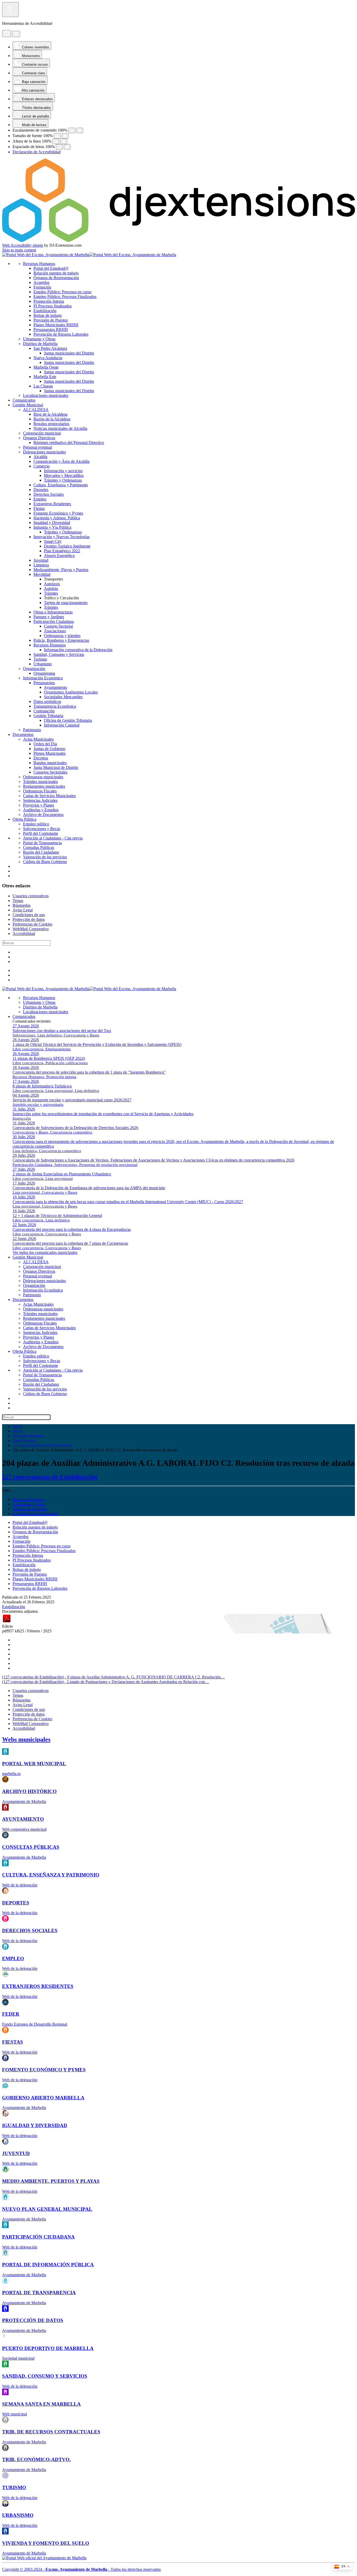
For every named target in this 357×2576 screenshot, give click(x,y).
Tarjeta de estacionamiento (66, 603)
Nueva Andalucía (48, 358)
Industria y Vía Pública (52, 527)
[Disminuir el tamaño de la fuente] (57, 136)
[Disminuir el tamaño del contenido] (72, 130)
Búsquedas (22, 905)
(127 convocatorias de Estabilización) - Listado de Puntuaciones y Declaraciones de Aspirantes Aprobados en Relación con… (106, 1682)
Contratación (44, 711)
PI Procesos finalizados (53, 306)
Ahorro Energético (59, 556)
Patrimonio (32, 730)
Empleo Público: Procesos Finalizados (65, 297)
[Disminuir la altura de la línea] (56, 141)
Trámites (51, 593)
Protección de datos (29, 919)
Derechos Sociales (49, 494)
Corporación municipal (42, 433)
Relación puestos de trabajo (56, 273)
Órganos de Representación (56, 278)
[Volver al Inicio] (89, 255)
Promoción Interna (49, 301)
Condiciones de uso (29, 915)
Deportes (41, 490)
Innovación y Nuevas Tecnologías (62, 537)
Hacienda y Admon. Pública (57, 518)
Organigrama (44, 673)
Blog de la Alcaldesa (50, 414)
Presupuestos (44, 683)
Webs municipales (26, 1739)
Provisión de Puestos (51, 320)
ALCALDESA (36, 410)
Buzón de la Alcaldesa (52, 419)
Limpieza (41, 565)
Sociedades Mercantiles (63, 697)
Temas (18, 901)
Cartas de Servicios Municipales (49, 796)
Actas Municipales (38, 739)
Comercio (42, 466)
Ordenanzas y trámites (62, 636)
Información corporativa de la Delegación (78, 650)
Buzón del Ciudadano (41, 852)
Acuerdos (41, 282)
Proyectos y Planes (39, 805)
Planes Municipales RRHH (56, 325)
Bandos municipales (50, 763)
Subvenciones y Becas (42, 829)
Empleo (40, 499)
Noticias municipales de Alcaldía (60, 428)
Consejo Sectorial (58, 626)
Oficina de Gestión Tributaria (68, 720)
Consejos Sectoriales (50, 772)
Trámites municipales (40, 782)
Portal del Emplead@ (51, 268)
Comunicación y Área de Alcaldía (61, 461)
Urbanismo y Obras (39, 339)
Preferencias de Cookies (32, 924)
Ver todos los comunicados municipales (45, 1252)
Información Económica (43, 678)
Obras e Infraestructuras (53, 612)
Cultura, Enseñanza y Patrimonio (61, 485)
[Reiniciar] (7, 34)
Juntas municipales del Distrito (69, 353)
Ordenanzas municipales (43, 777)
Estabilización (45, 311)
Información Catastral (62, 725)
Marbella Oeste (46, 367)
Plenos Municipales (50, 753)
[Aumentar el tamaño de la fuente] (65, 136)
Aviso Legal (23, 910)
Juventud (41, 560)
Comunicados (24, 400)
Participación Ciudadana (54, 621)
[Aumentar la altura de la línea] (64, 141)
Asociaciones (55, 631)
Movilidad (42, 574)
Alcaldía (40, 457)
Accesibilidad (24, 934)
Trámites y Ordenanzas (63, 480)
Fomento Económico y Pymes (58, 513)
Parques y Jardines (49, 617)
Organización (34, 669)
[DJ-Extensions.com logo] (179, 241)
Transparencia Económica (55, 706)
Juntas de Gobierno (49, 749)
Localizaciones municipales (46, 395)
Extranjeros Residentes (52, 504)
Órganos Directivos (39, 438)
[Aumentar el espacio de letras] (67, 147)
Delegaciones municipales (44, 452)
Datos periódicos (47, 701)
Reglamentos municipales (44, 786)
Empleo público (36, 824)
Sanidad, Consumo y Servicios (59, 654)
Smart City (53, 541)
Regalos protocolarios (51, 424)
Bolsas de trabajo (48, 315)
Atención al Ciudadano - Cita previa (53, 838)
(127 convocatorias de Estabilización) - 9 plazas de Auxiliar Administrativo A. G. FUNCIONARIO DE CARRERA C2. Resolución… (113, 1677)
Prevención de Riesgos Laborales (61, 334)
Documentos (23, 734)
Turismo (40, 659)
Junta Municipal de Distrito (56, 767)
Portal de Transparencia (42, 843)
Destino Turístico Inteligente (67, 546)
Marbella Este (45, 377)
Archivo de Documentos (43, 814)
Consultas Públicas (39, 847)
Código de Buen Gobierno (45, 862)
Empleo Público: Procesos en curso (62, 292)
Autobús (51, 588)
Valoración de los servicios (45, 857)
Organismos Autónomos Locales (71, 692)
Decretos (41, 758)
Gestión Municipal (28, 405)
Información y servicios (63, 471)
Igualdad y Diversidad (52, 523)
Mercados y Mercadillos (64, 475)
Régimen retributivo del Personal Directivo (69, 443)
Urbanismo (43, 664)
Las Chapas (43, 386)
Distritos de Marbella (40, 344)
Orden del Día (45, 744)
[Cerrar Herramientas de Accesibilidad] (16, 34)
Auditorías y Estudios (41, 810)
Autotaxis (52, 584)
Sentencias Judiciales (40, 800)
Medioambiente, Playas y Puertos (61, 570)
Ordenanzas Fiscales (40, 791)
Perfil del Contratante (41, 833)
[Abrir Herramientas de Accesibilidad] (10, 10)
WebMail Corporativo (31, 929)
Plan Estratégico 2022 (62, 551)
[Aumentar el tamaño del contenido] (80, 130)
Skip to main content (19, 250)
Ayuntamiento (56, 687)
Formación (42, 287)
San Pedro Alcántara (50, 348)
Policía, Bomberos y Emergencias (61, 640)
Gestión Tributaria (48, 716)
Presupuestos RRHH (51, 329)
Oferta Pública (24, 819)
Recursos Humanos (39, 264)
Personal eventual (38, 447)
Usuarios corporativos (31, 896)
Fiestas (39, 508)
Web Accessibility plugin (23, 245)
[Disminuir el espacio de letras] (59, 147)
